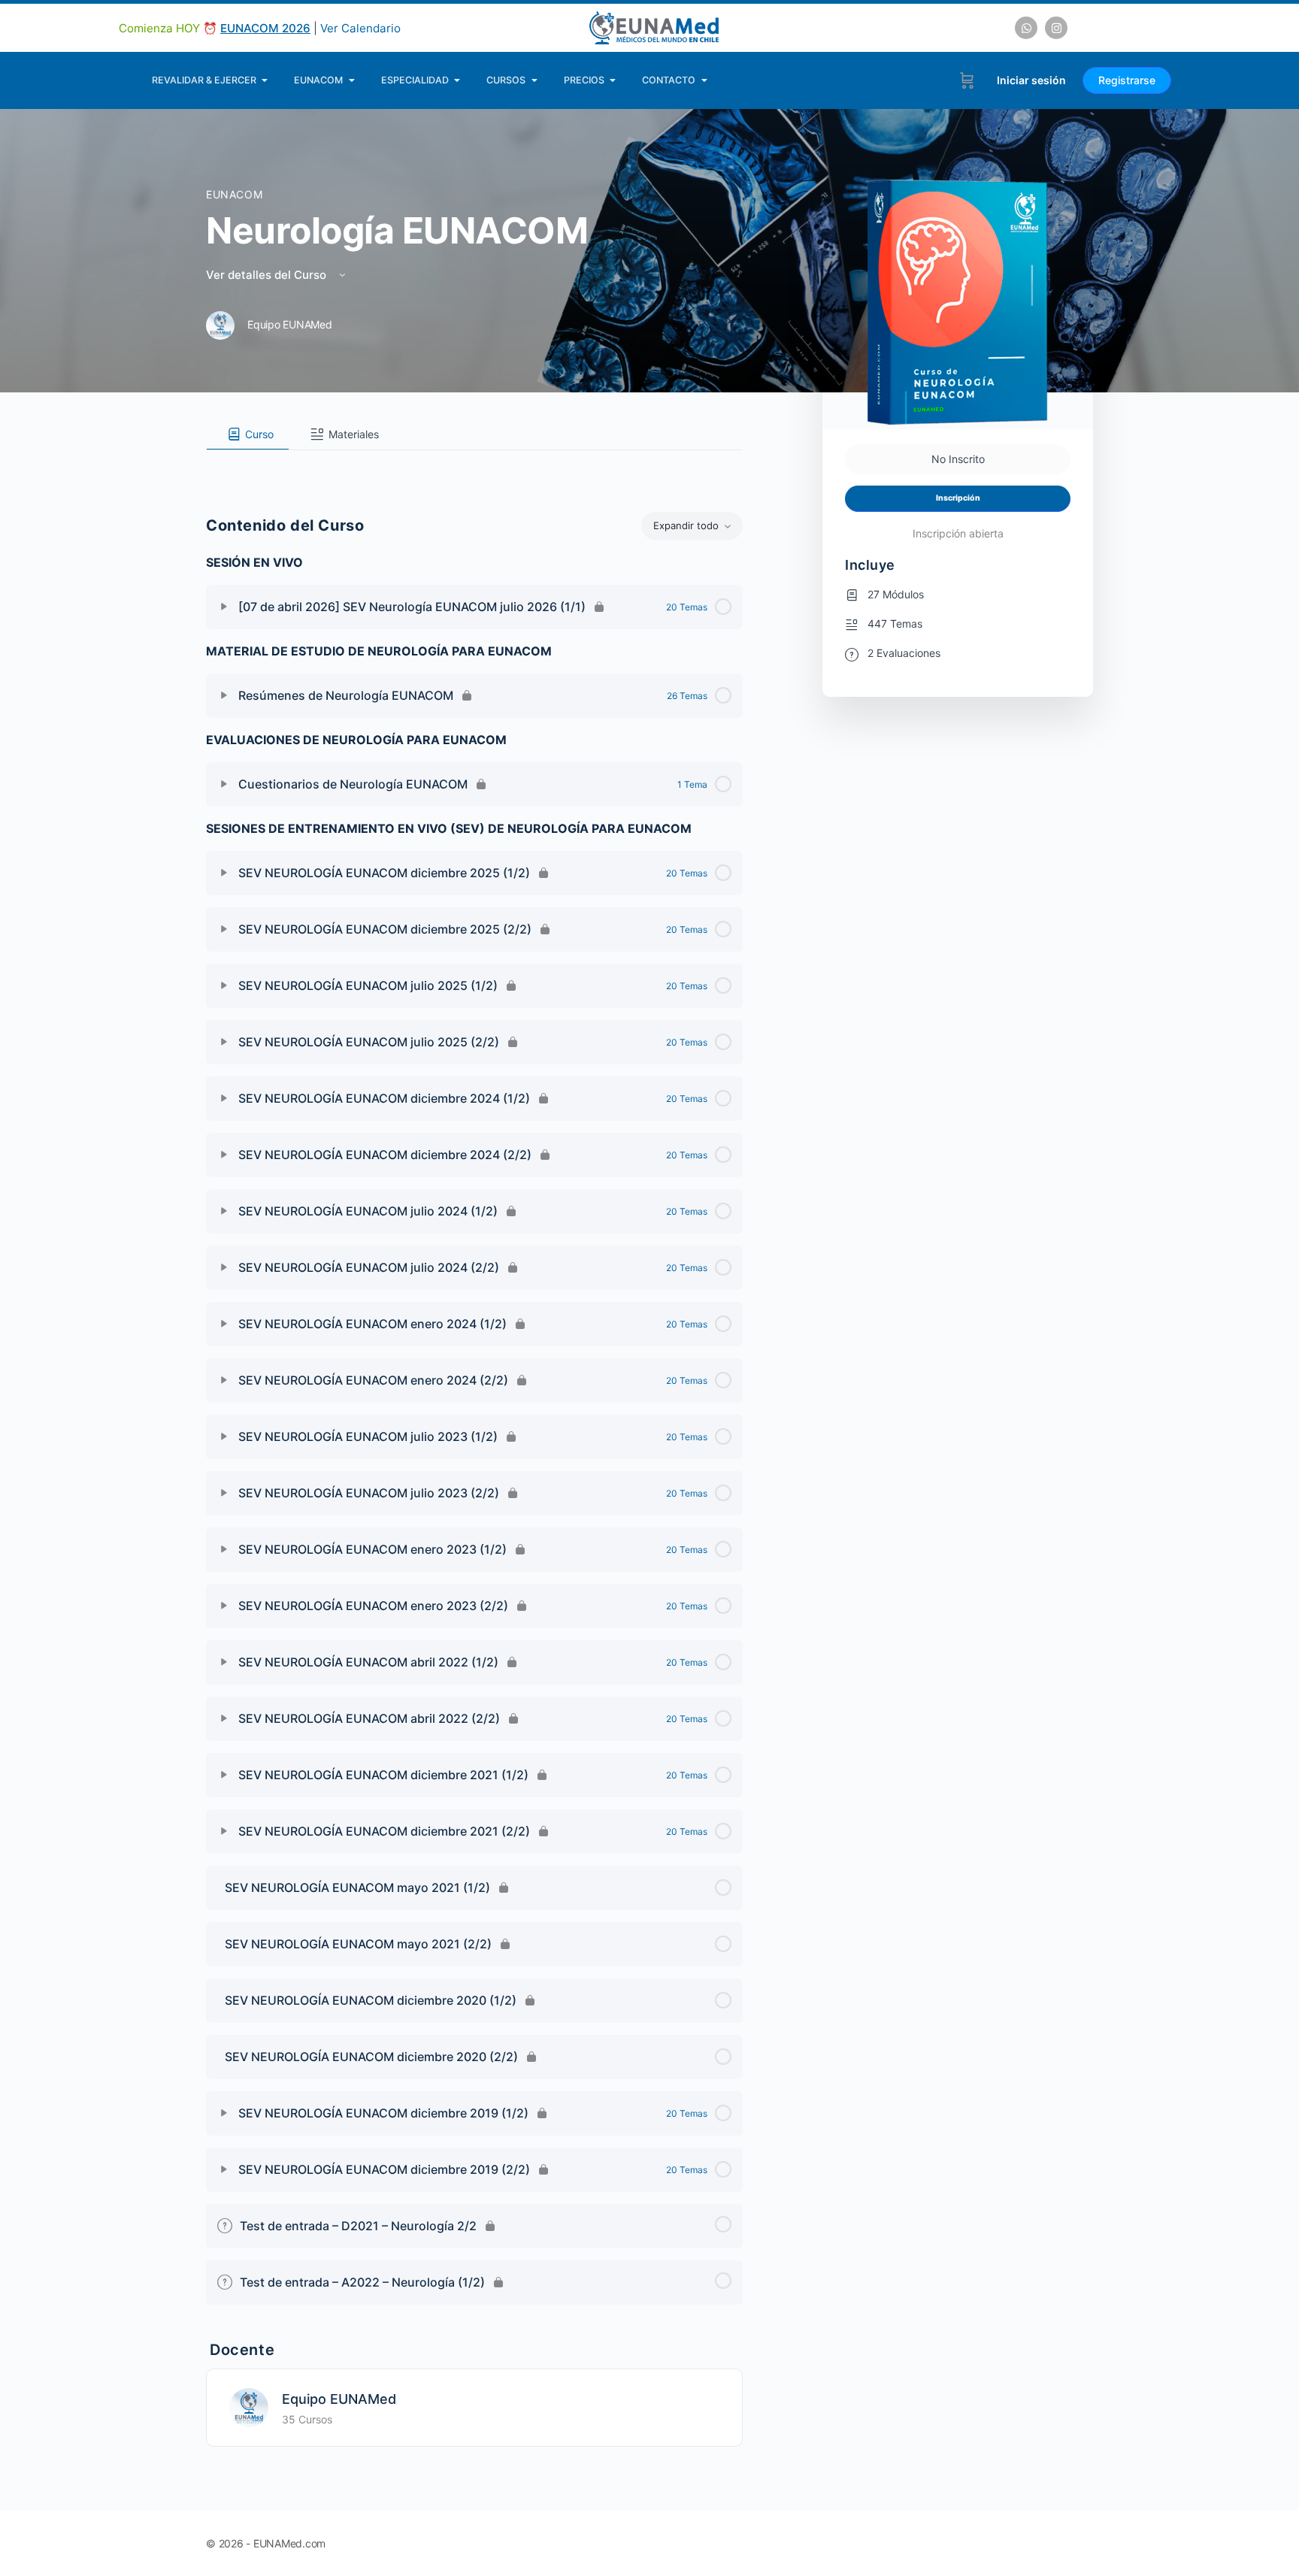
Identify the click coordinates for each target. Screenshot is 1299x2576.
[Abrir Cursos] (534, 80)
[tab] (248, 434)
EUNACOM (234, 194)
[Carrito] (967, 80)
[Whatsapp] (1026, 28)
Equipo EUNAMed (339, 2399)
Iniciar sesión (1031, 80)
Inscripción (958, 498)
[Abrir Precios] (613, 80)
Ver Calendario (360, 28)
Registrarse (1127, 80)
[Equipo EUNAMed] (249, 2406)
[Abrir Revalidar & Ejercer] (265, 80)
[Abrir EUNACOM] (351, 80)
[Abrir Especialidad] (457, 80)
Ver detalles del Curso (268, 275)
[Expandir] (224, 607)
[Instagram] (1056, 28)
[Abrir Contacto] (704, 80)
